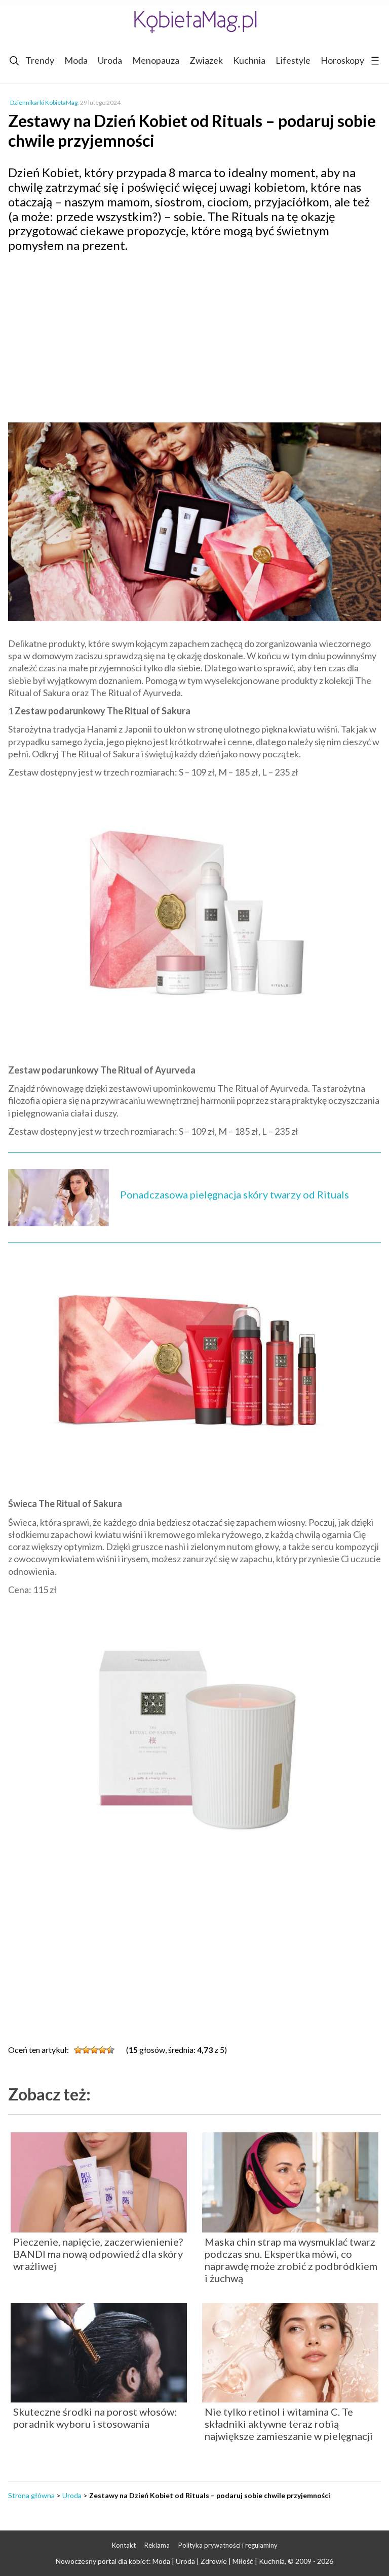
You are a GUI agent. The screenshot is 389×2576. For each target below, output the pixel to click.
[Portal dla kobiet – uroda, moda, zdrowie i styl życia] (194, 22)
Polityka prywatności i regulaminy (228, 2545)
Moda (76, 60)
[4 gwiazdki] (102, 2050)
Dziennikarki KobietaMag (44, 102)
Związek (206, 60)
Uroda (110, 60)
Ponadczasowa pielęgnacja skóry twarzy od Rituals (235, 1194)
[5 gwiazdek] (110, 2050)
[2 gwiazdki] (86, 2050)
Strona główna (31, 2495)
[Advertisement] (194, 334)
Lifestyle (293, 60)
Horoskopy (342, 60)
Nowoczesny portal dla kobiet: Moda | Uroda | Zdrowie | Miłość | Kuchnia (170, 2561)
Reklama (157, 2545)
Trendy (40, 60)
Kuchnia (249, 60)
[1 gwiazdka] (78, 2050)
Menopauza (156, 60)
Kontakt (124, 2545)
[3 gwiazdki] (94, 2050)
